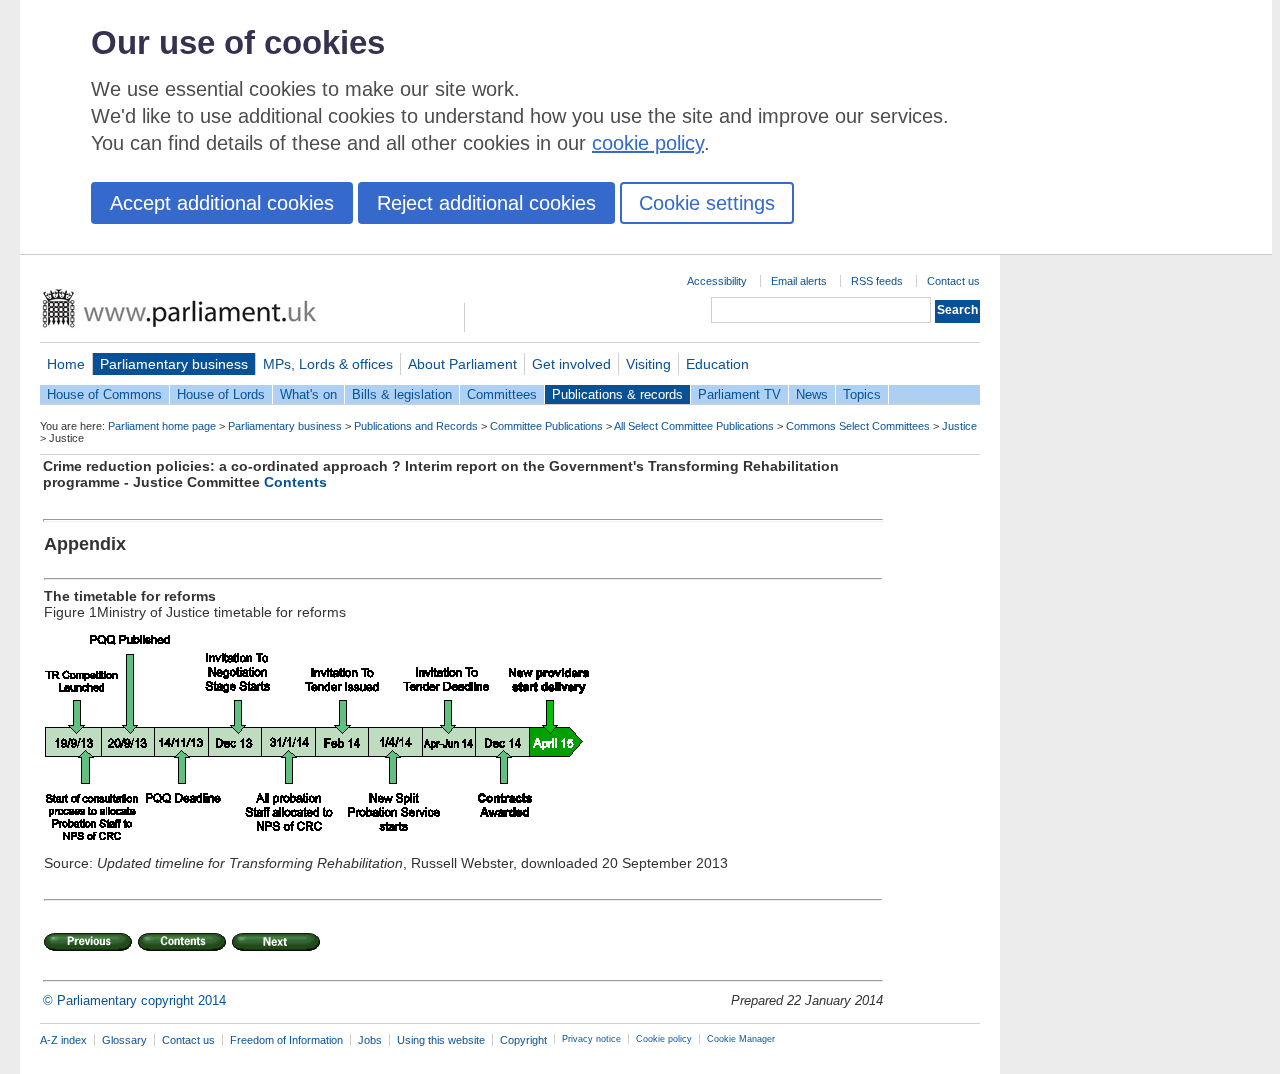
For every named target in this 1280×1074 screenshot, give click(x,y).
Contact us (953, 281)
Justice (959, 426)
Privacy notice (591, 1039)
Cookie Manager (741, 1039)
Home (66, 364)
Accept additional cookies (222, 203)
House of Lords (221, 394)
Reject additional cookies (486, 203)
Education (717, 364)
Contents (295, 482)
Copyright (523, 1040)
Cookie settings (707, 203)
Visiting (648, 364)
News (812, 394)
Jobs (370, 1040)
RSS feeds (877, 281)
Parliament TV (739, 394)
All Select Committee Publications (694, 426)
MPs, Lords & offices (328, 364)
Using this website (441, 1040)
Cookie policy (664, 1039)
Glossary (124, 1040)
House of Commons (104, 394)
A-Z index (63, 1040)
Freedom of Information (286, 1040)
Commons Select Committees (858, 426)
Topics (862, 394)
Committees (502, 394)
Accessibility (717, 281)
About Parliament (462, 364)
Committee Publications (546, 426)
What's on (308, 394)
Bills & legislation (402, 394)
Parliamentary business (174, 364)
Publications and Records (416, 426)
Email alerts (799, 281)
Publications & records (617, 394)
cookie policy (648, 143)
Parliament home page (162, 426)
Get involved (571, 364)
